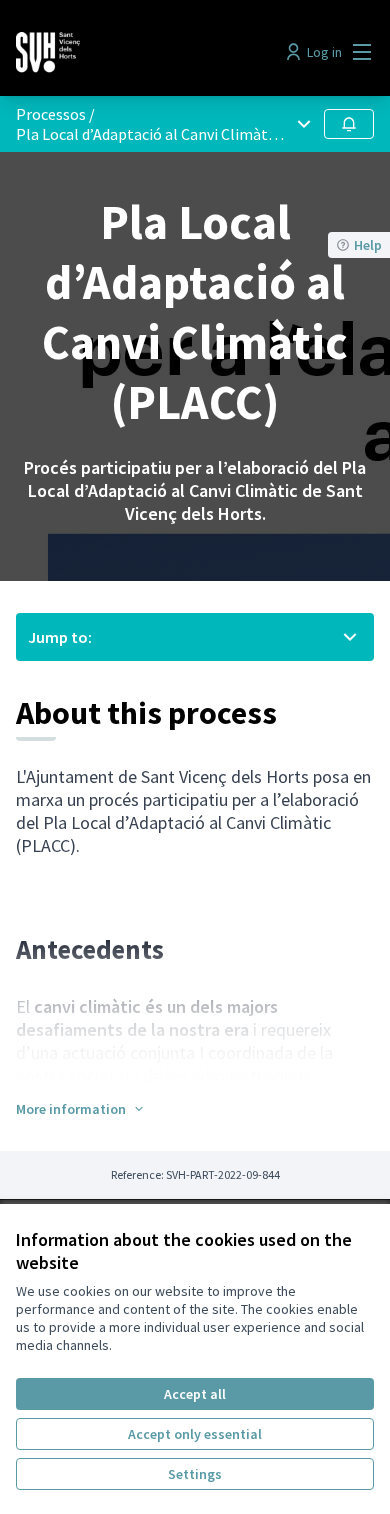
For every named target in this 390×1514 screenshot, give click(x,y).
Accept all (195, 1394)
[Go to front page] (148, 52)
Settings (195, 1474)
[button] (81, 1109)
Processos (51, 114)
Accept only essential (195, 1434)
